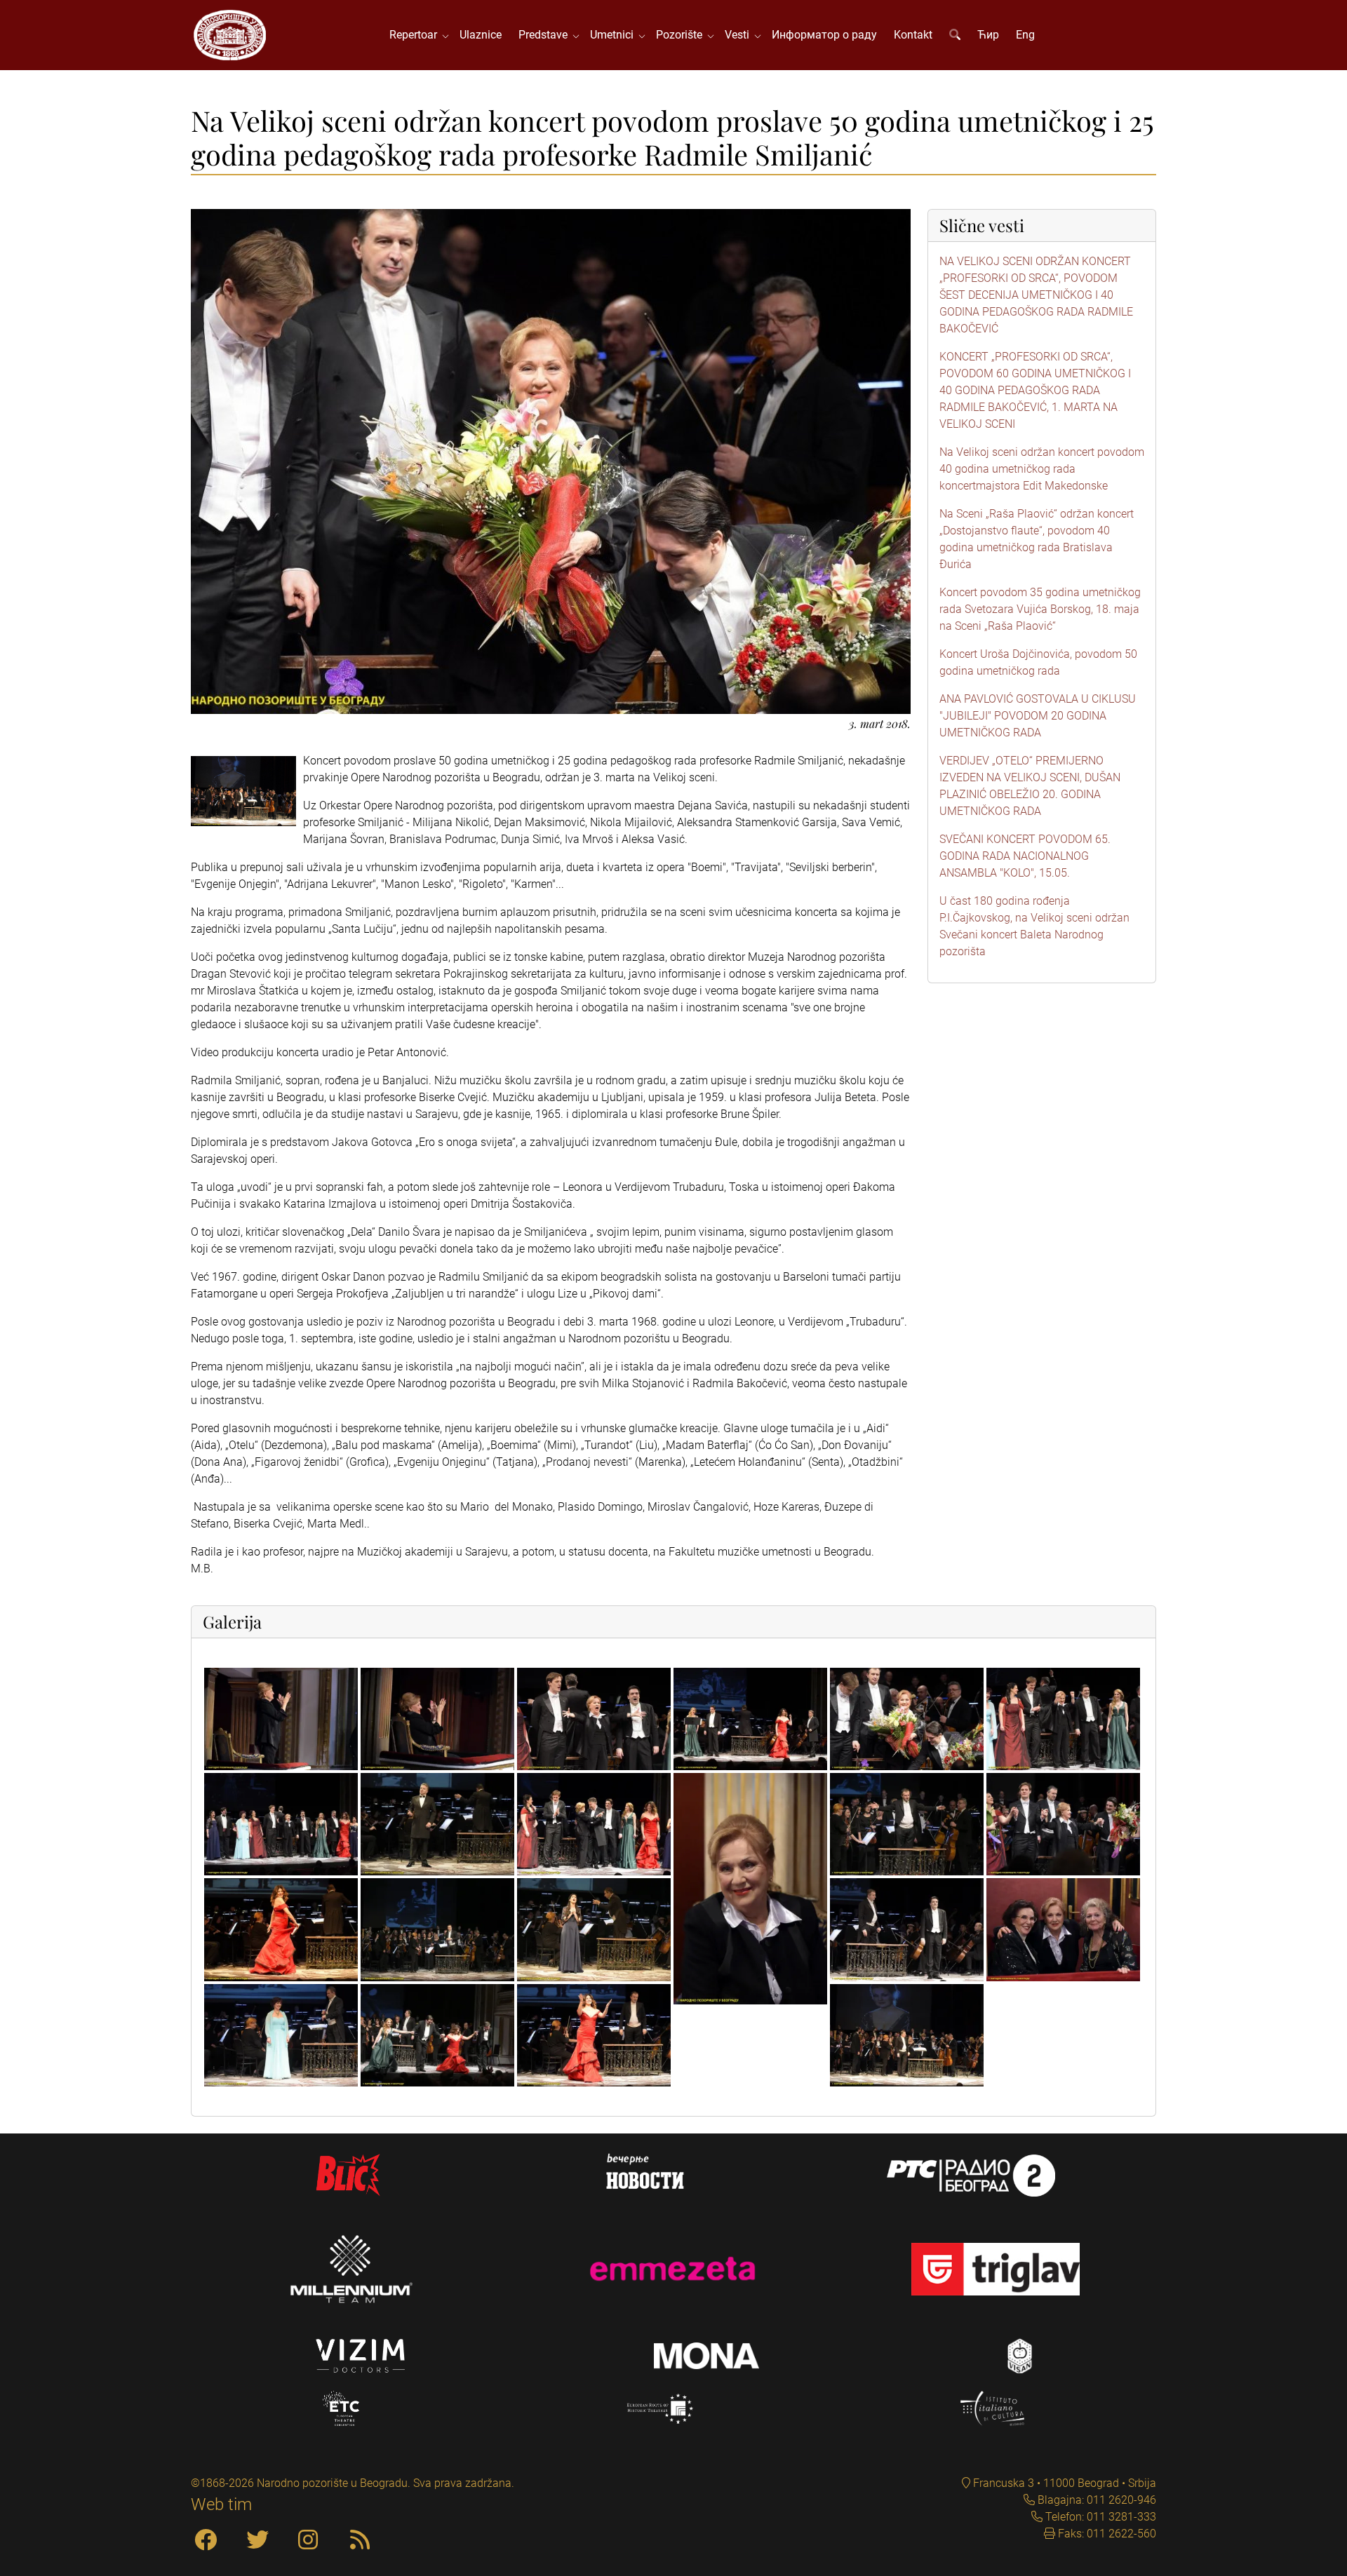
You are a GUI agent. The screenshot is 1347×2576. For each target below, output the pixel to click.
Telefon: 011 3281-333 (1099, 2517)
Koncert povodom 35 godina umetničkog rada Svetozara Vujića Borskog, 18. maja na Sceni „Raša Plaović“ (1040, 609)
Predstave (546, 35)
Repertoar (416, 35)
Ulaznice (481, 35)
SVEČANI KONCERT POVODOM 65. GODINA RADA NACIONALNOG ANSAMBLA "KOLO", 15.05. (1025, 856)
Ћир (988, 35)
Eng (1025, 35)
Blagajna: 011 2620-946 (1095, 2500)
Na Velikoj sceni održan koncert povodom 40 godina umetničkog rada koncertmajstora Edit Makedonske (1042, 469)
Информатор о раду (824, 35)
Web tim (221, 2504)
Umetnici (615, 35)
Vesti (740, 35)
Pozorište (682, 35)
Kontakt (913, 35)
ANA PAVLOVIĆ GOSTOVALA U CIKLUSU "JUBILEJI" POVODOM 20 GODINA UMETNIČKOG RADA (1038, 716)
